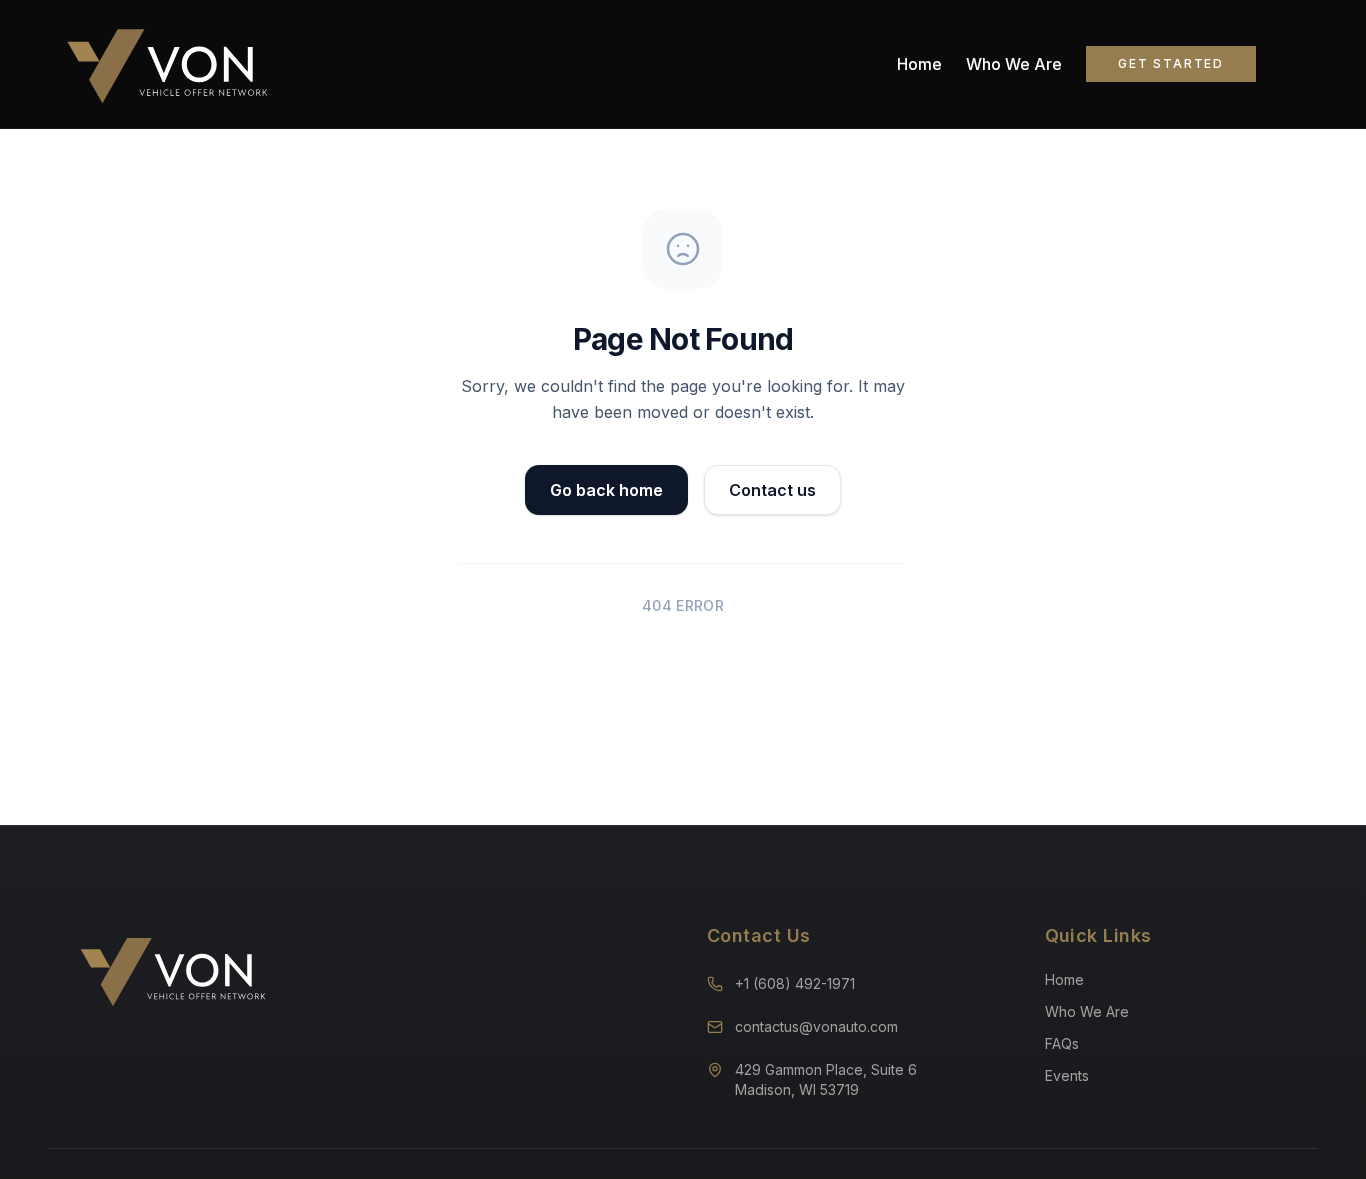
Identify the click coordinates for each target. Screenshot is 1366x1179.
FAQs (1062, 1043)
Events (1067, 1075)
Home (919, 64)
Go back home (606, 490)
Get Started (1171, 63)
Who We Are (1014, 64)
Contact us (772, 490)
